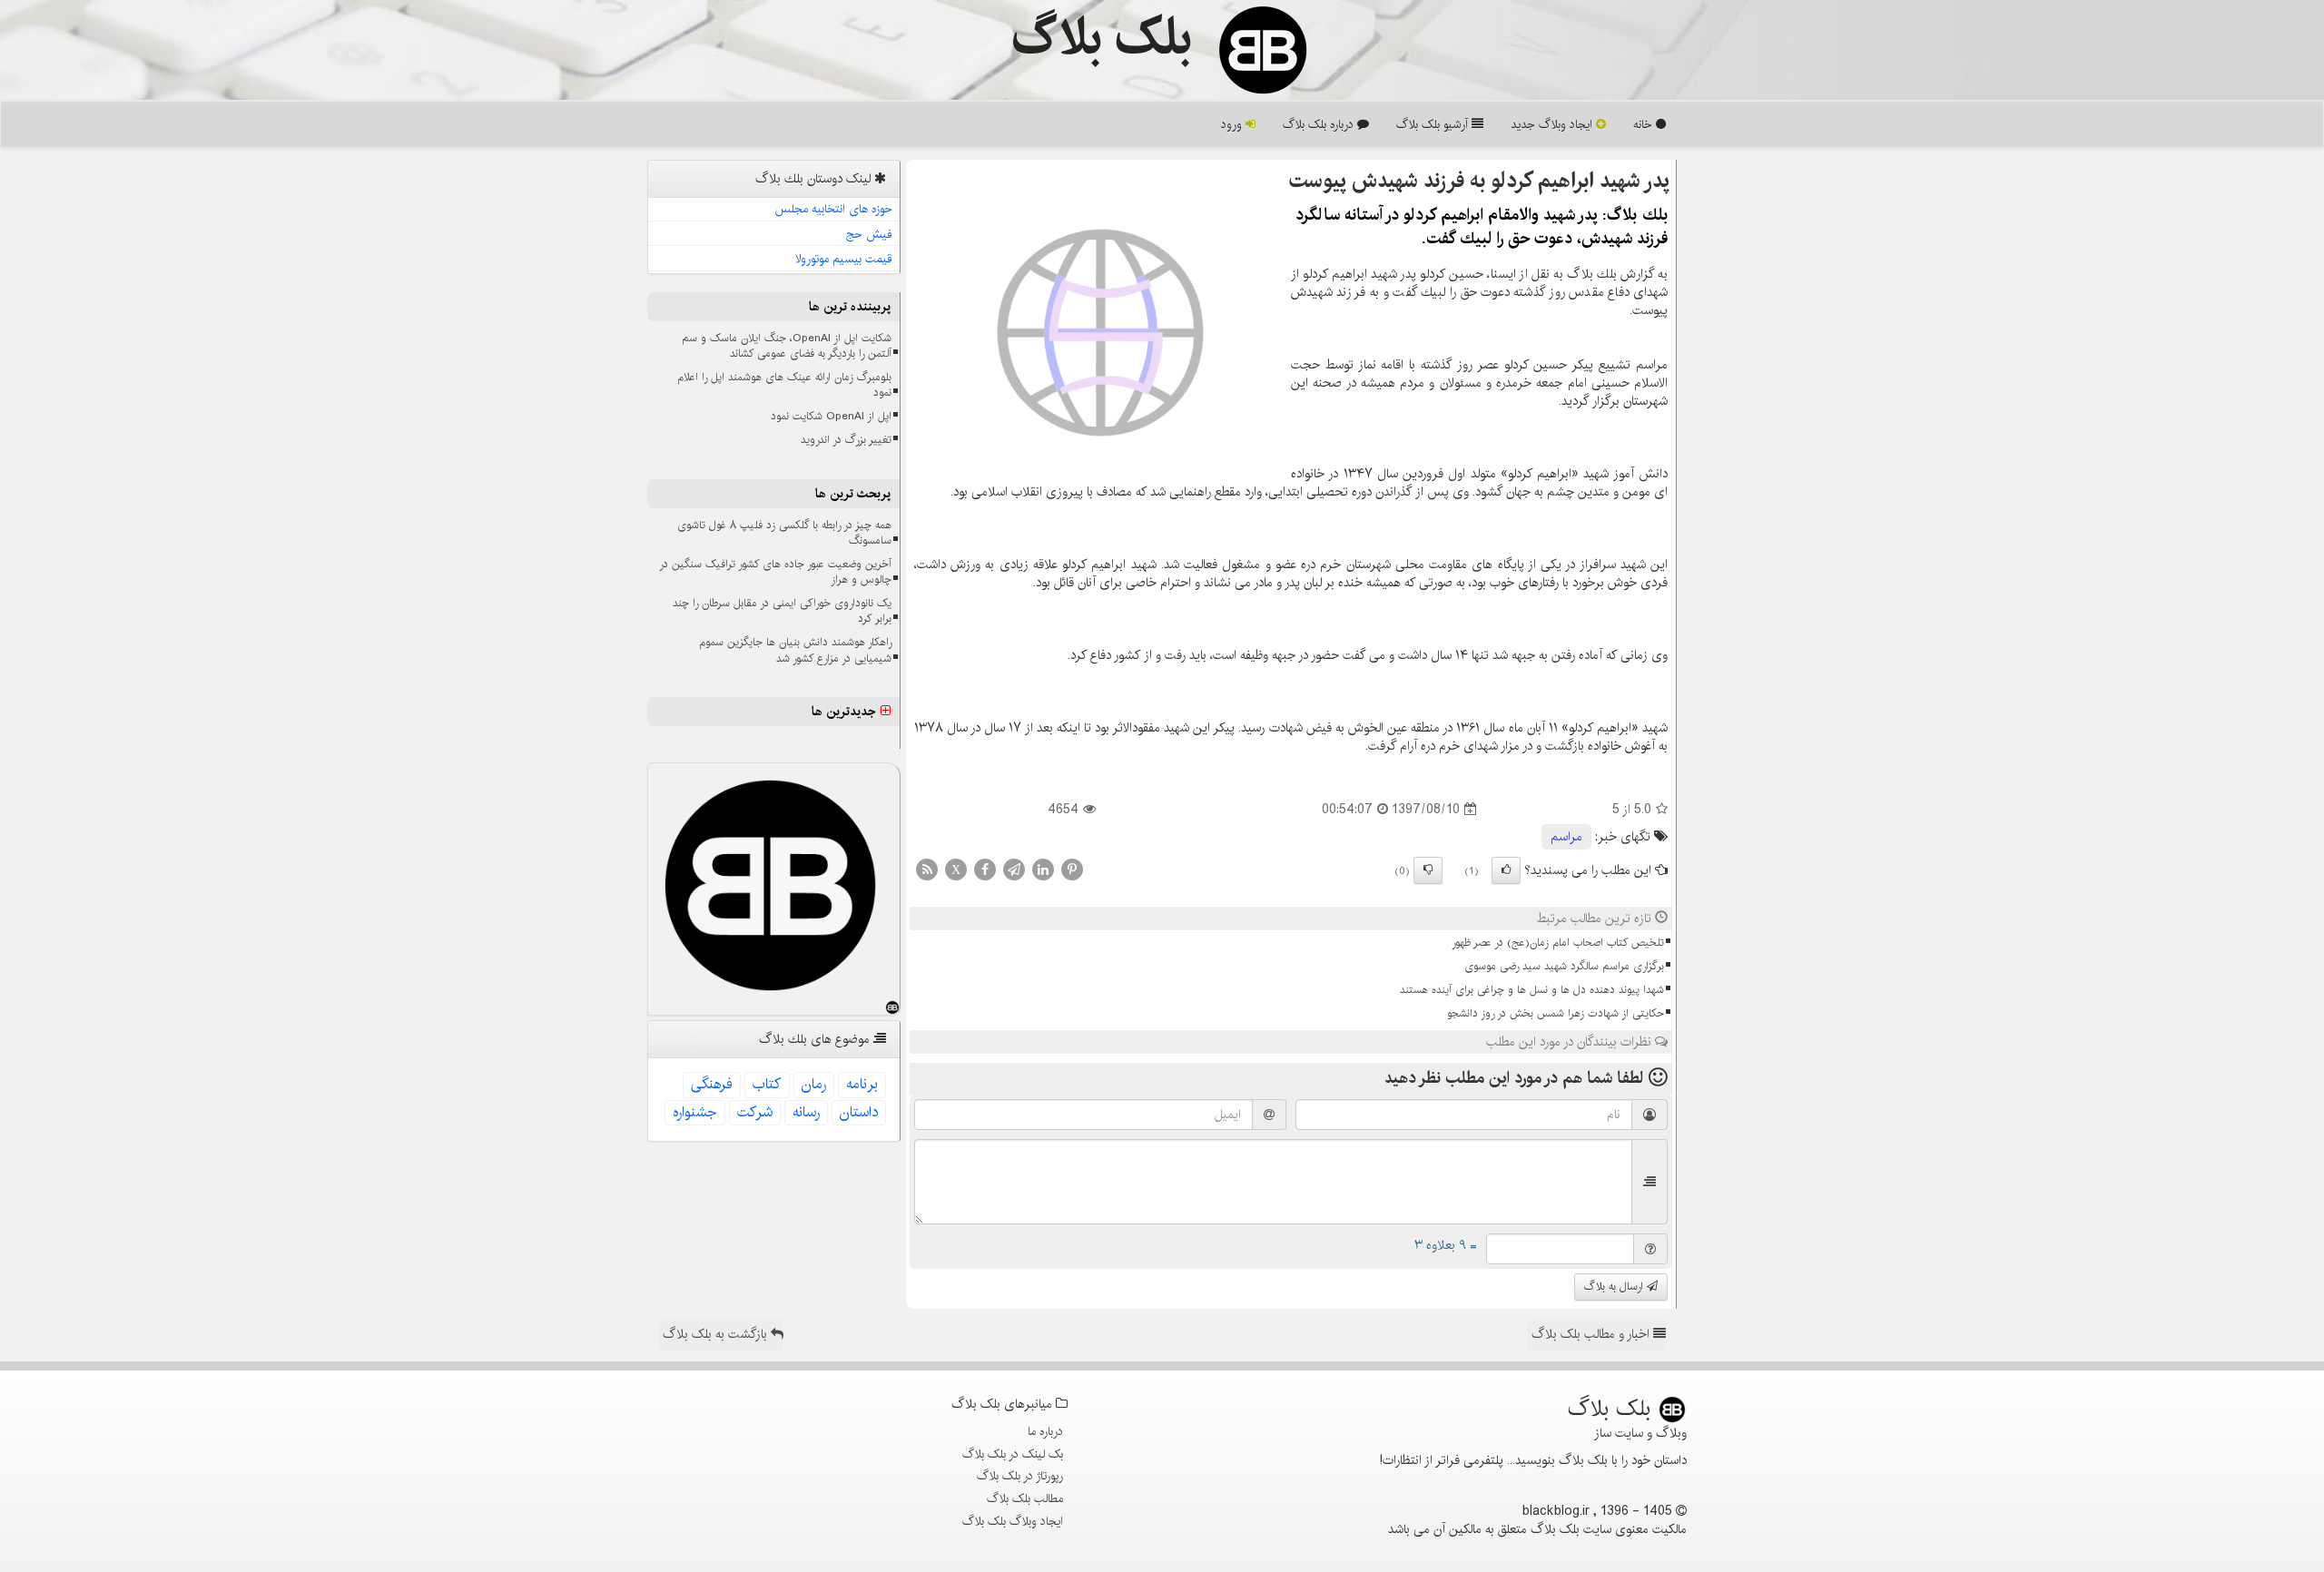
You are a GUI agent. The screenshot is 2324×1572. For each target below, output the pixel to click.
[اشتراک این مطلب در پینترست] (1072, 870)
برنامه (862, 1084)
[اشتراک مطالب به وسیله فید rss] (927, 870)
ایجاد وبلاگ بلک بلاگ (1013, 1521)
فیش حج (869, 234)
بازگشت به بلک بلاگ (717, 1334)
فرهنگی (712, 1084)
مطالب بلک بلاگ (1025, 1498)
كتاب (767, 1084)
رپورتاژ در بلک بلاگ (1020, 1476)
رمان (814, 1084)
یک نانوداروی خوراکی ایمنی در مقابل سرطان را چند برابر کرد (782, 611)
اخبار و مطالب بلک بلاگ (1592, 1334)
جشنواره (695, 1112)
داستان (859, 1112)
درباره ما (1045, 1431)
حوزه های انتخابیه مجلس (833, 209)
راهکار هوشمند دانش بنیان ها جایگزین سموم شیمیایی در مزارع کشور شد (795, 650)
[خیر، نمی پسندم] (1428, 870)
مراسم (1566, 837)
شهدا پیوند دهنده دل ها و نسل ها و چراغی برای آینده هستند (1532, 990)
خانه (1645, 124)
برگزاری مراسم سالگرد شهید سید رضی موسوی (1564, 966)
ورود (1233, 124)
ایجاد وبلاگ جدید (1553, 124)
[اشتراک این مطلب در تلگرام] (1014, 870)
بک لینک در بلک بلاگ (1013, 1454)
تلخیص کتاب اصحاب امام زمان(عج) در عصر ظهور (1558, 943)
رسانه (806, 1112)
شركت (755, 1112)
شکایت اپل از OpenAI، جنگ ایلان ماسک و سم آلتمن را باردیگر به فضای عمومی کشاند (787, 346)
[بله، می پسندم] (1506, 870)
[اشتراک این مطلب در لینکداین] (1043, 870)
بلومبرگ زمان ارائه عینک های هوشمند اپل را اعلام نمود (784, 385)
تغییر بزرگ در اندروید (846, 440)
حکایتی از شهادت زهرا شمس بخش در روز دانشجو (1556, 1013)
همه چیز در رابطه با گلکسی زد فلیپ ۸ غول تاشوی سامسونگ (784, 533)
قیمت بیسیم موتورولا (844, 259)
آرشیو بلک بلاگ (1434, 124)
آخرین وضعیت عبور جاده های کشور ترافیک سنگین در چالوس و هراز (775, 572)
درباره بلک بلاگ (1320, 124)
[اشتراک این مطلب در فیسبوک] (985, 870)
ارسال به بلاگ (1615, 1287)
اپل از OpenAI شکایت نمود (831, 416)
